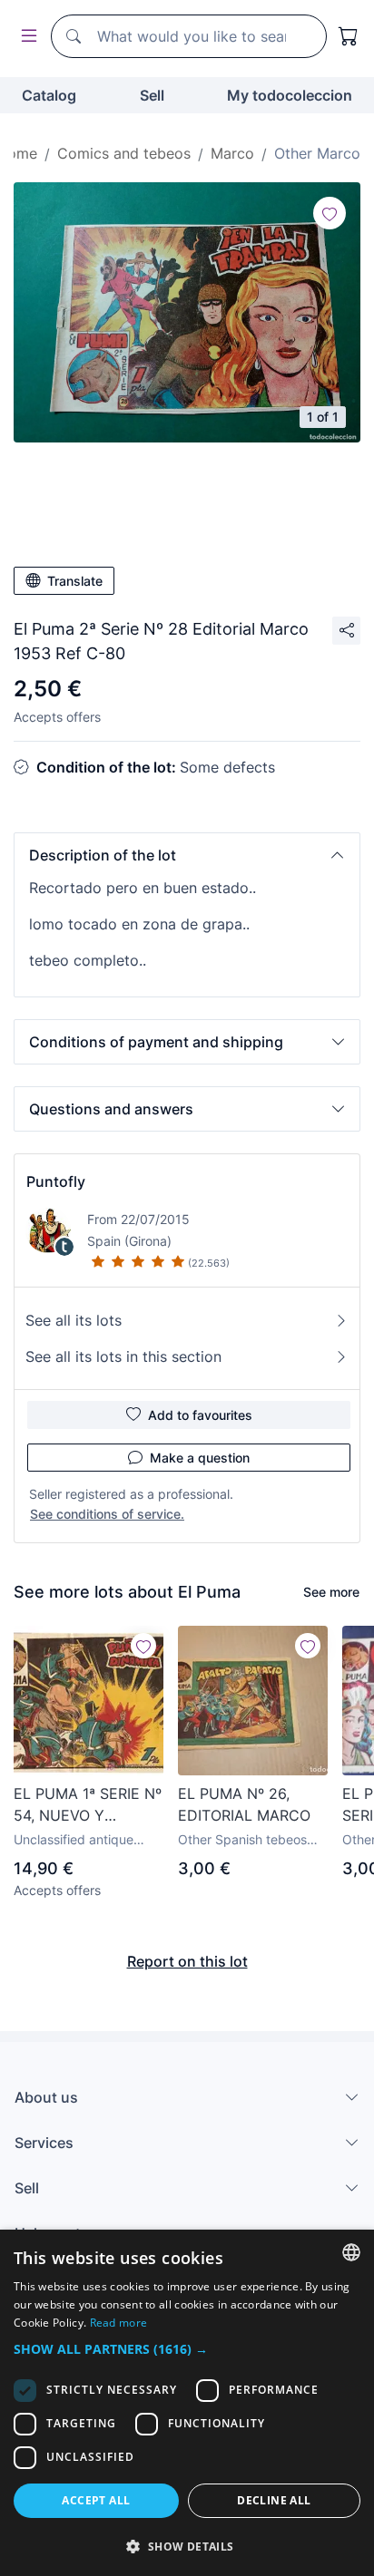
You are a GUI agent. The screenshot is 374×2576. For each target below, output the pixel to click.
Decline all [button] (274, 2500)
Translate (75, 581)
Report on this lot (187, 1961)
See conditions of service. (107, 1514)
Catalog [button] (49, 95)
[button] (187, 855)
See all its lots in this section (123, 1356)
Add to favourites (200, 1415)
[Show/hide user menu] (25, 37)
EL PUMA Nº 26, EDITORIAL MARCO (244, 1804)
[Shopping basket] (349, 36)
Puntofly (56, 1181)
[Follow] (330, 213)
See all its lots (74, 1320)
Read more (119, 2323)
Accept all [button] (96, 2500)
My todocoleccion (290, 95)
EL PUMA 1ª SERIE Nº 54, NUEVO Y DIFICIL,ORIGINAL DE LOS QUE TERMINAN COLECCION (88, 1805)
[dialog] (187, 2403)
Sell (152, 95)
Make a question (200, 1458)
